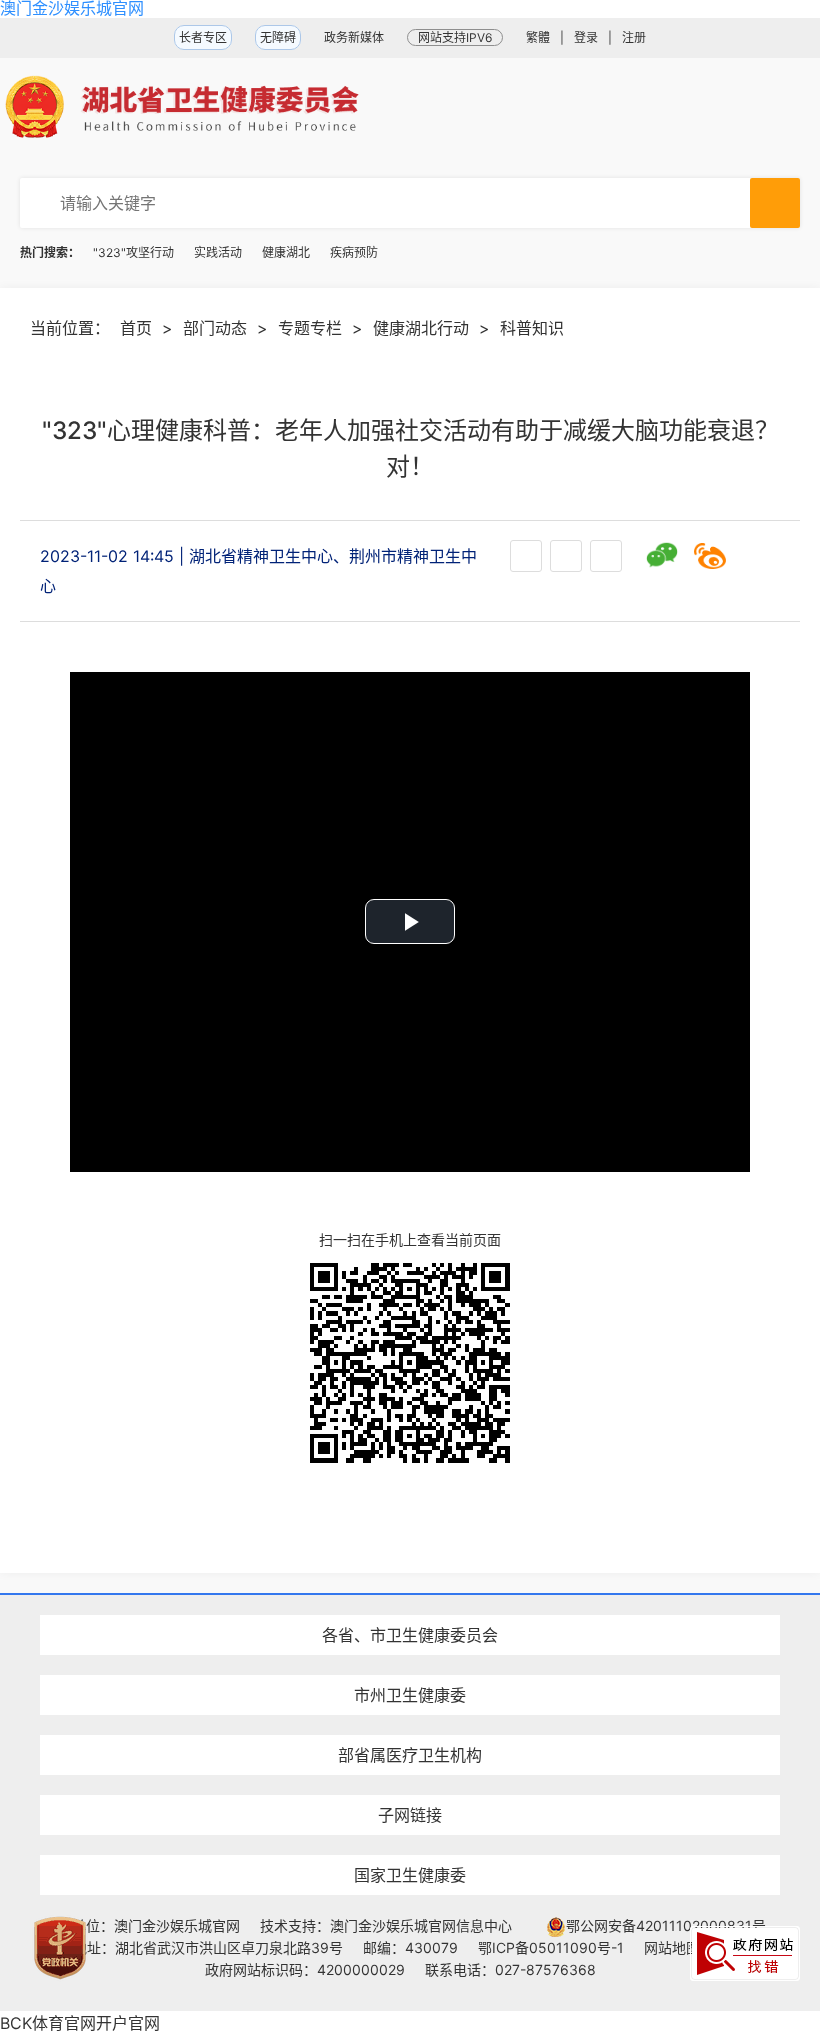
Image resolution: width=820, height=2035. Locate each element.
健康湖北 (286, 252)
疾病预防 (354, 252)
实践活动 (218, 252)
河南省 (410, 1599)
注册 (634, 37)
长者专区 (203, 37)
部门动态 (215, 328)
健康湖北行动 (421, 328)
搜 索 (775, 203)
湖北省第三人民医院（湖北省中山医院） (410, 1719)
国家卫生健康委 (410, 1875)
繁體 (538, 37)
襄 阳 (410, 1659)
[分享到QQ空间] (758, 556)
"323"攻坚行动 (133, 252)
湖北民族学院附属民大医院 (410, 1599)
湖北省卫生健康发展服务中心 (410, 1777)
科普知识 (532, 328)
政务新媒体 (354, 37)
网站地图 (672, 1947)
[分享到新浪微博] (710, 556)
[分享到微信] (662, 556)
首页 (136, 328)
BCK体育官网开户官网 (80, 2023)
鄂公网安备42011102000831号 (666, 1925)
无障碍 (278, 37)
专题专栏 (310, 328)
